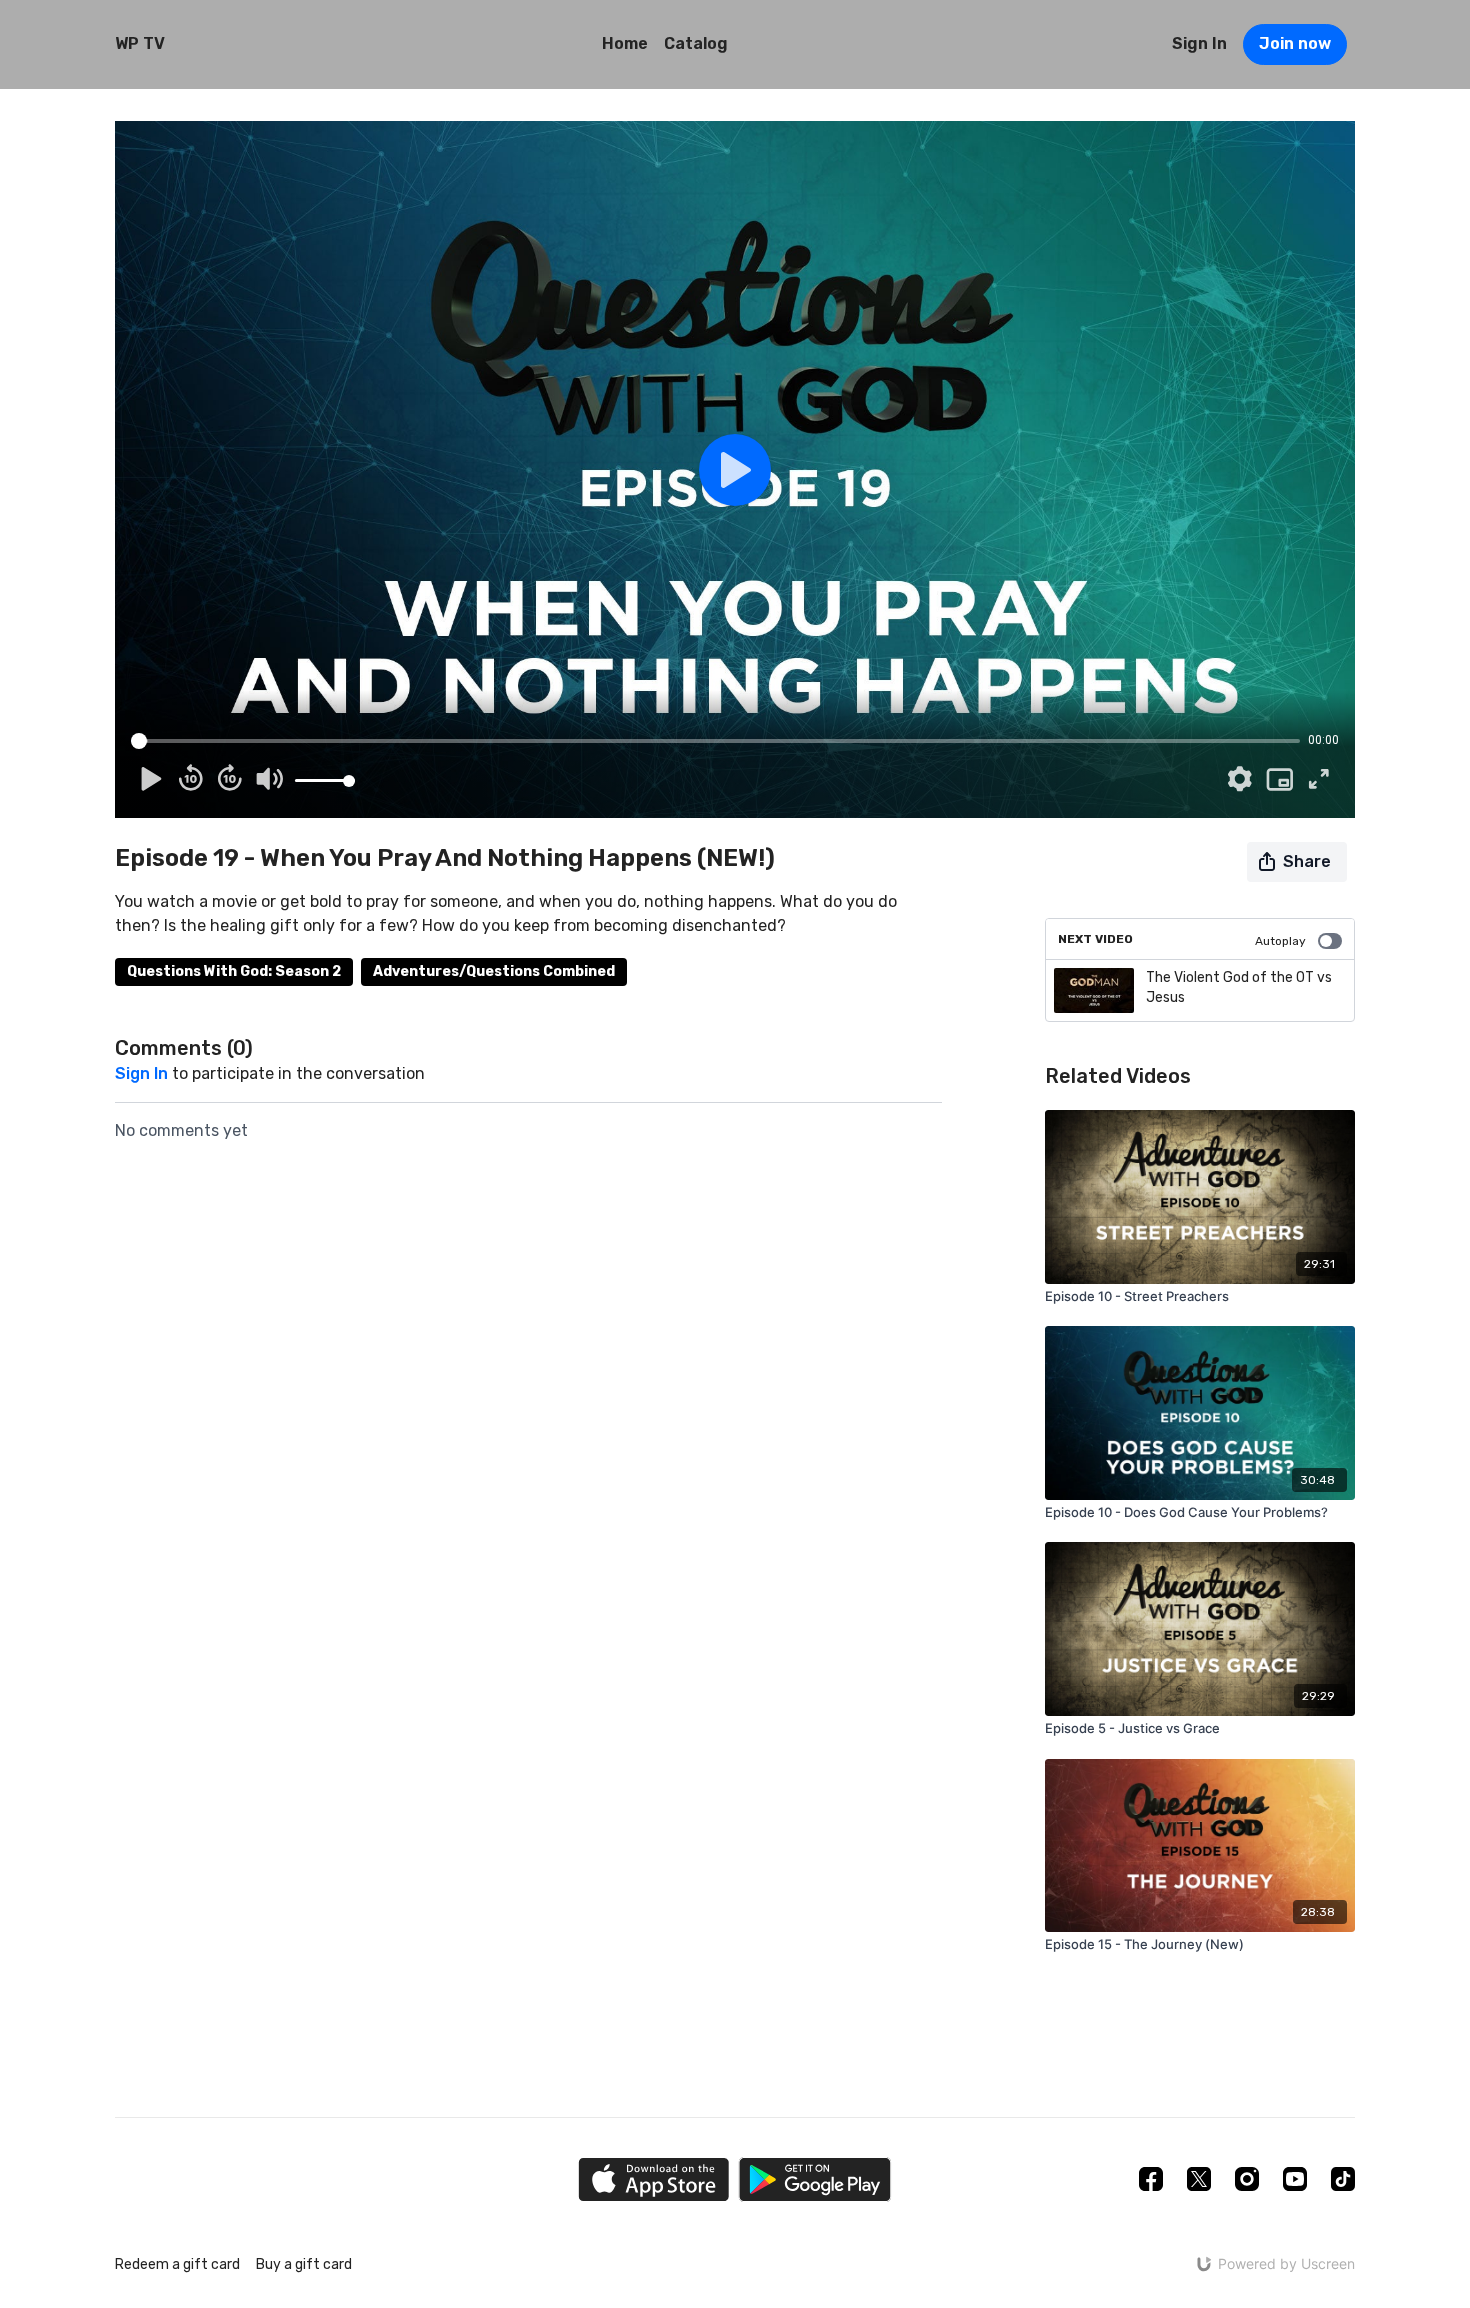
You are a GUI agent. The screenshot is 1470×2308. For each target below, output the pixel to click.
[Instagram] (1247, 2179)
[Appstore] (653, 2179)
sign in (141, 1073)
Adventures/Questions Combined (494, 971)
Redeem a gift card (177, 2264)
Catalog (696, 43)
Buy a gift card (304, 2264)
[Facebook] (1151, 2179)
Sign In (1199, 43)
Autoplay (1280, 941)
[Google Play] (815, 2179)
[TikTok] (1343, 2179)
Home (625, 43)
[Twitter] (1199, 2179)
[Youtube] (1295, 2179)
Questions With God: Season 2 (234, 971)
